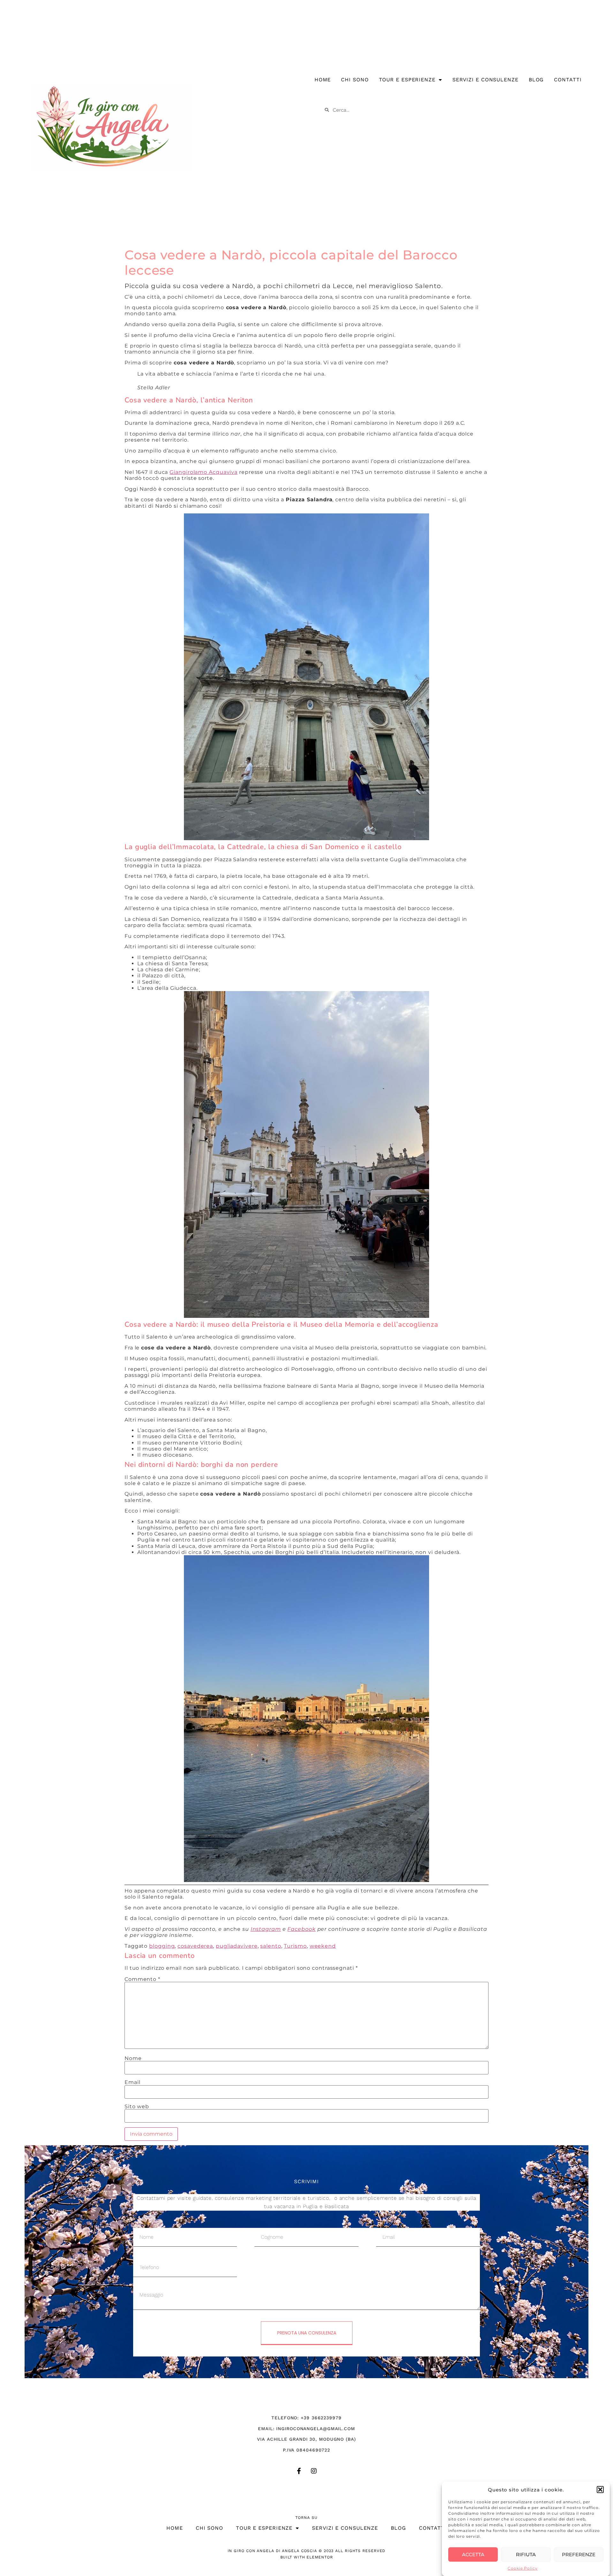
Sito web (137, 2107)
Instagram (266, 1929)
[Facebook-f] (299, 2471)
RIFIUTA (526, 2554)
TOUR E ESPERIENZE (407, 80)
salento (271, 1946)
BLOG (536, 80)
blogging (162, 1946)
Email (132, 2082)
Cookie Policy (523, 2568)
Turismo (295, 1946)
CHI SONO (355, 80)
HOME (323, 80)
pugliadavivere (237, 1946)
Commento (142, 1979)
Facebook (301, 1929)
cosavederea (195, 1946)
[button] (600, 2490)
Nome (133, 2058)
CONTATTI (568, 80)
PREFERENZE (579, 2554)
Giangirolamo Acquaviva (204, 472)
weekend (323, 1946)
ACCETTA (473, 2554)
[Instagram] (314, 2471)
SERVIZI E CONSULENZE (485, 80)
